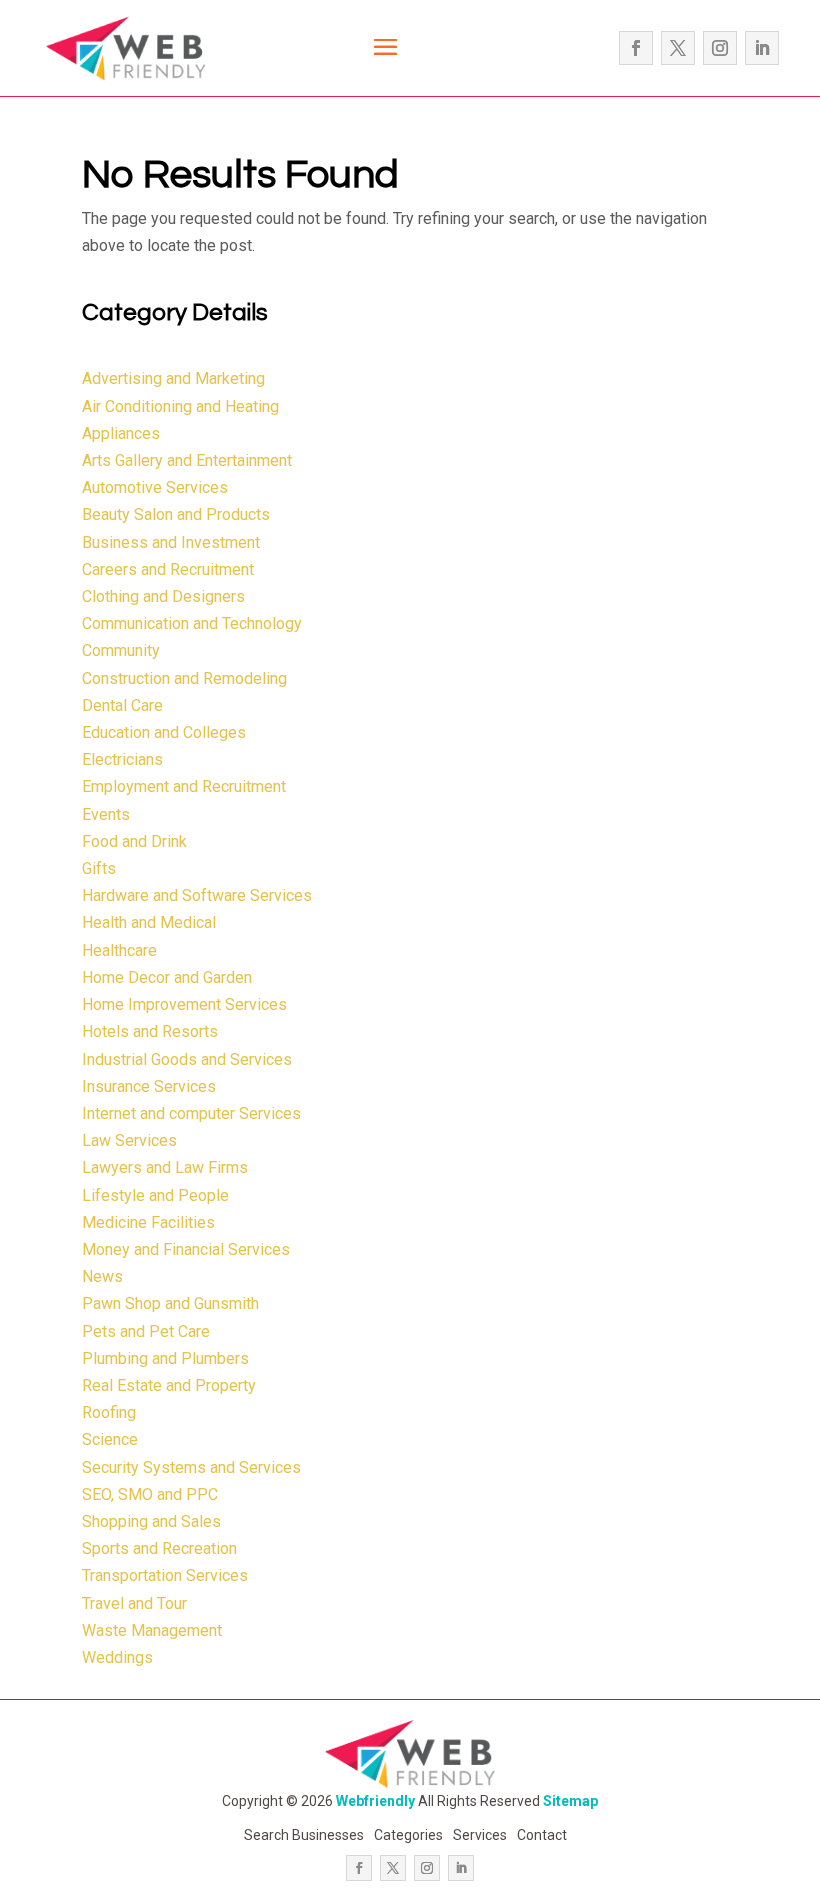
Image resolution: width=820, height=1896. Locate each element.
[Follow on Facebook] (636, 48)
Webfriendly (375, 1801)
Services (480, 1835)
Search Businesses (304, 1835)
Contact (542, 1835)
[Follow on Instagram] (720, 48)
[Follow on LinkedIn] (762, 48)
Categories (408, 1835)
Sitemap (570, 1801)
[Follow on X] (678, 48)
